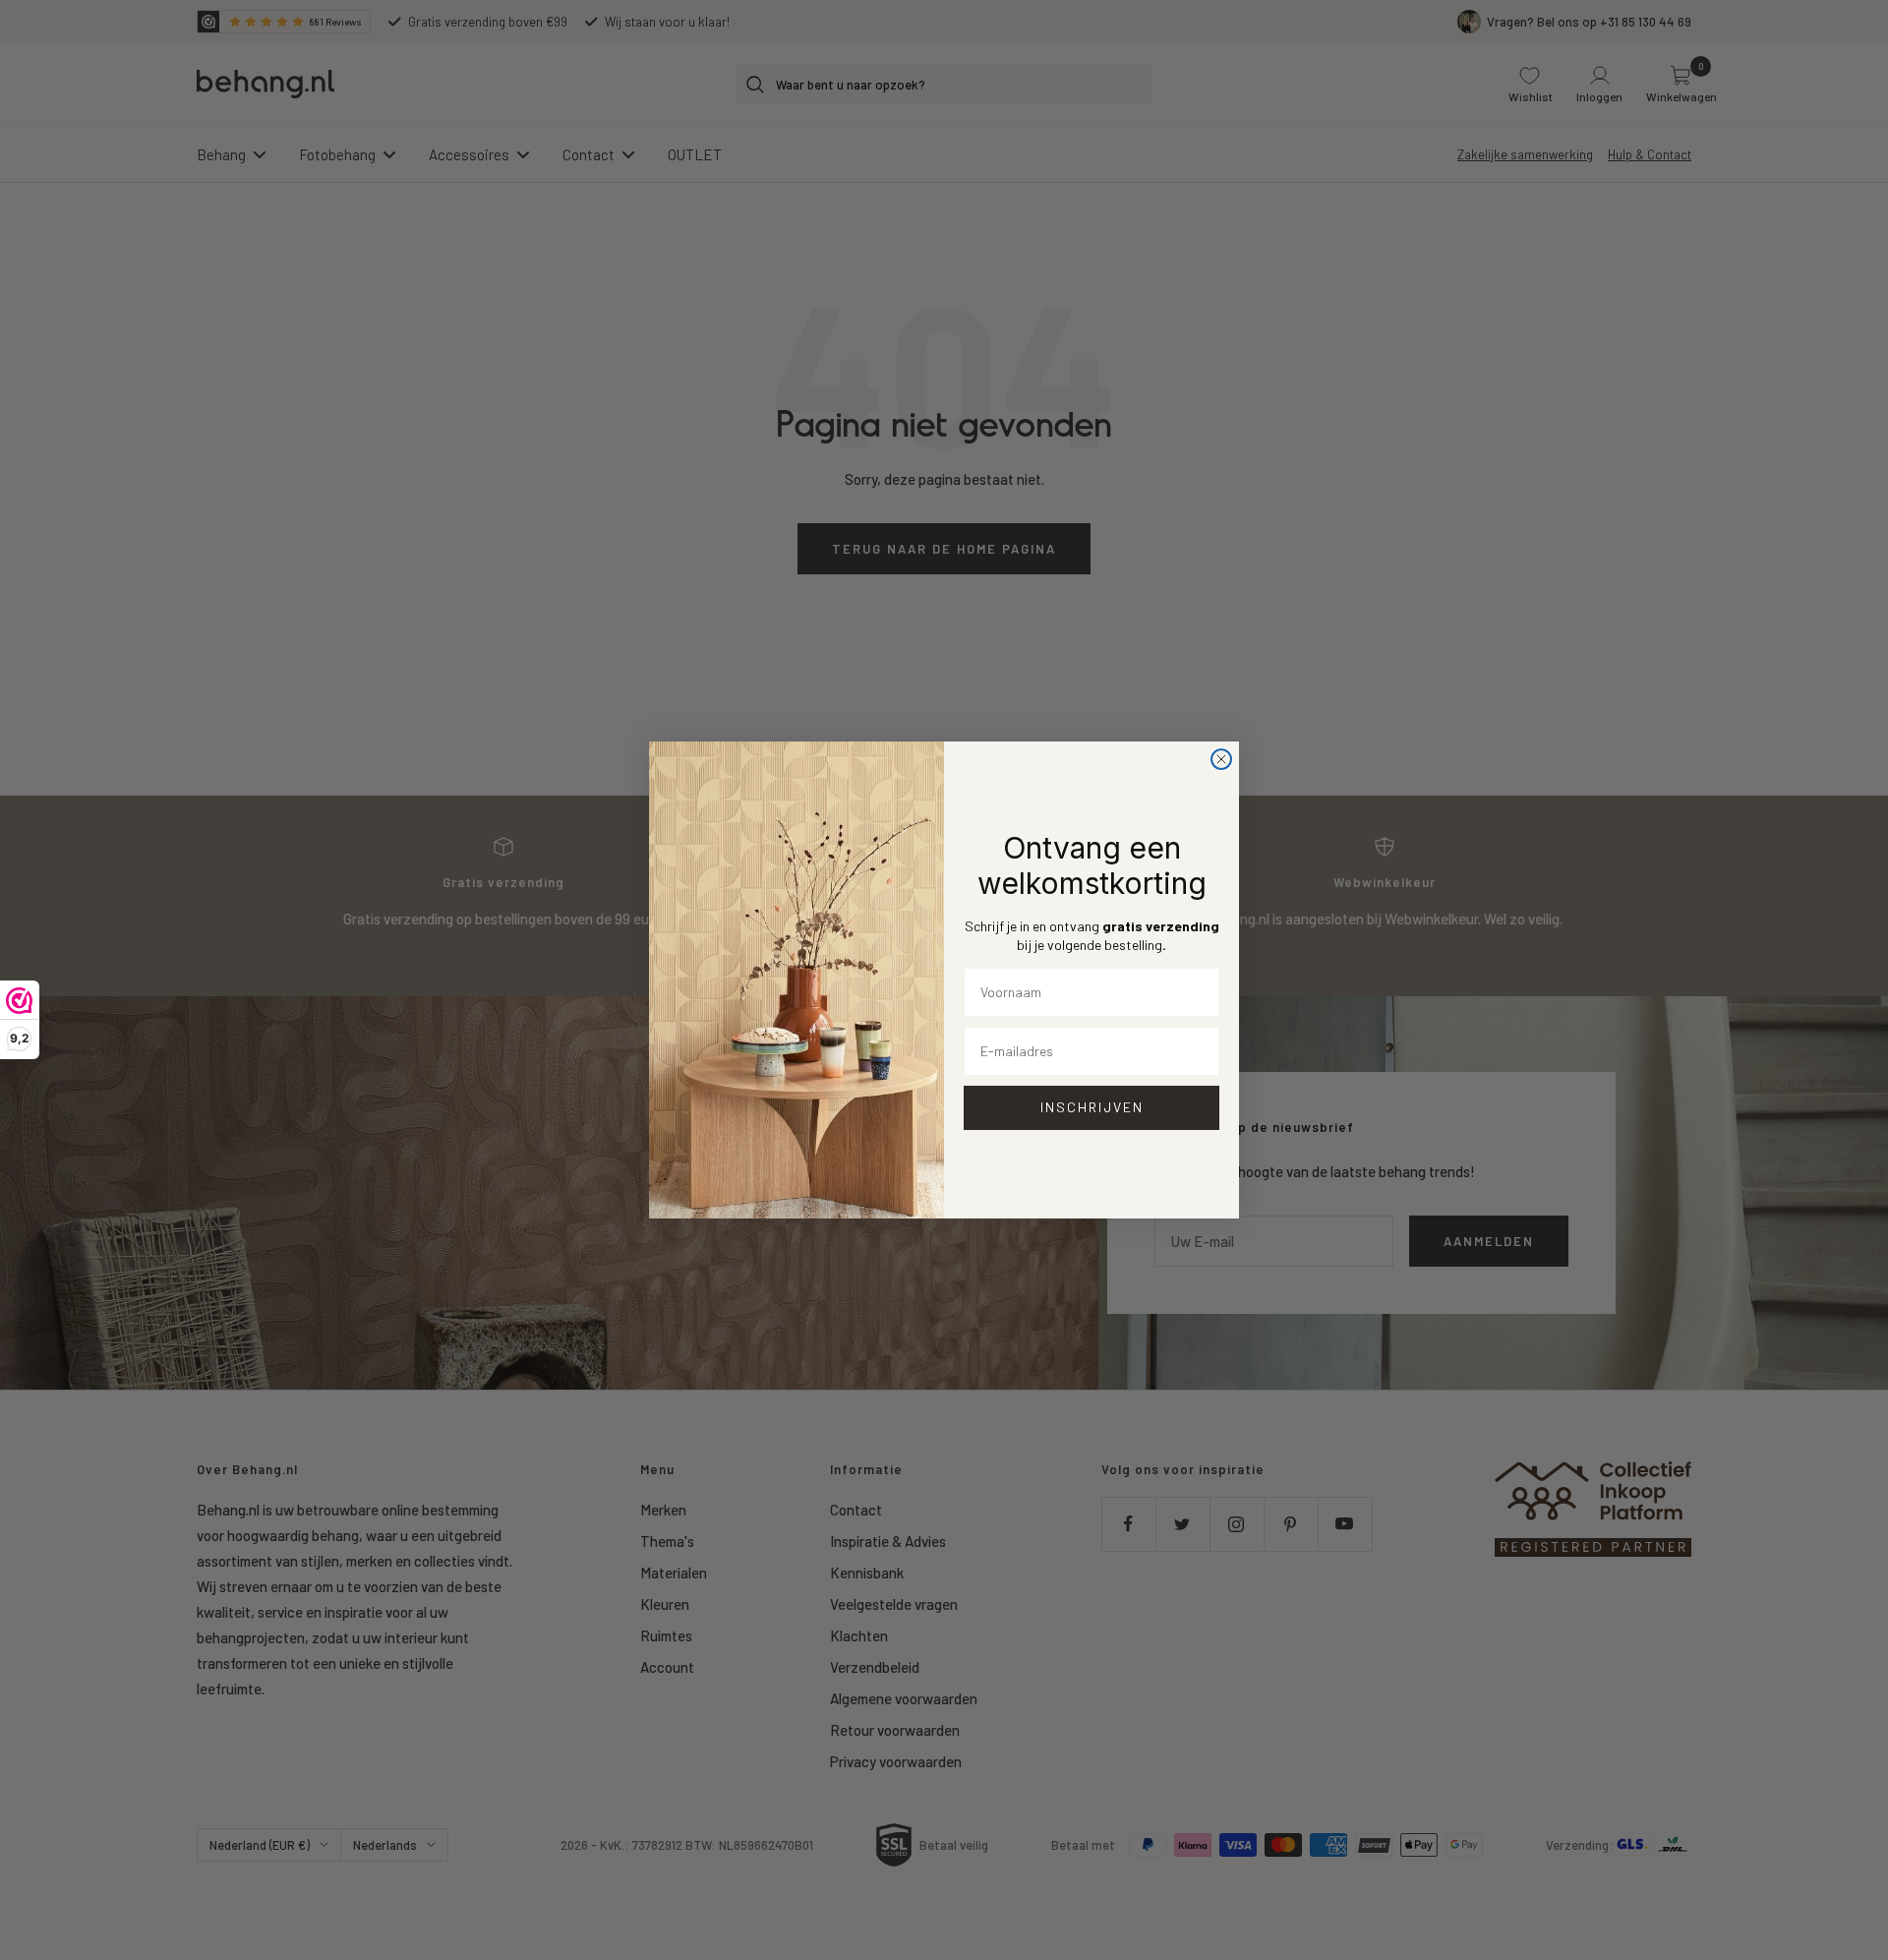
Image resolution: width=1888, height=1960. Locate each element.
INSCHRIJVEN (1092, 1107)
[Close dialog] (1221, 759)
